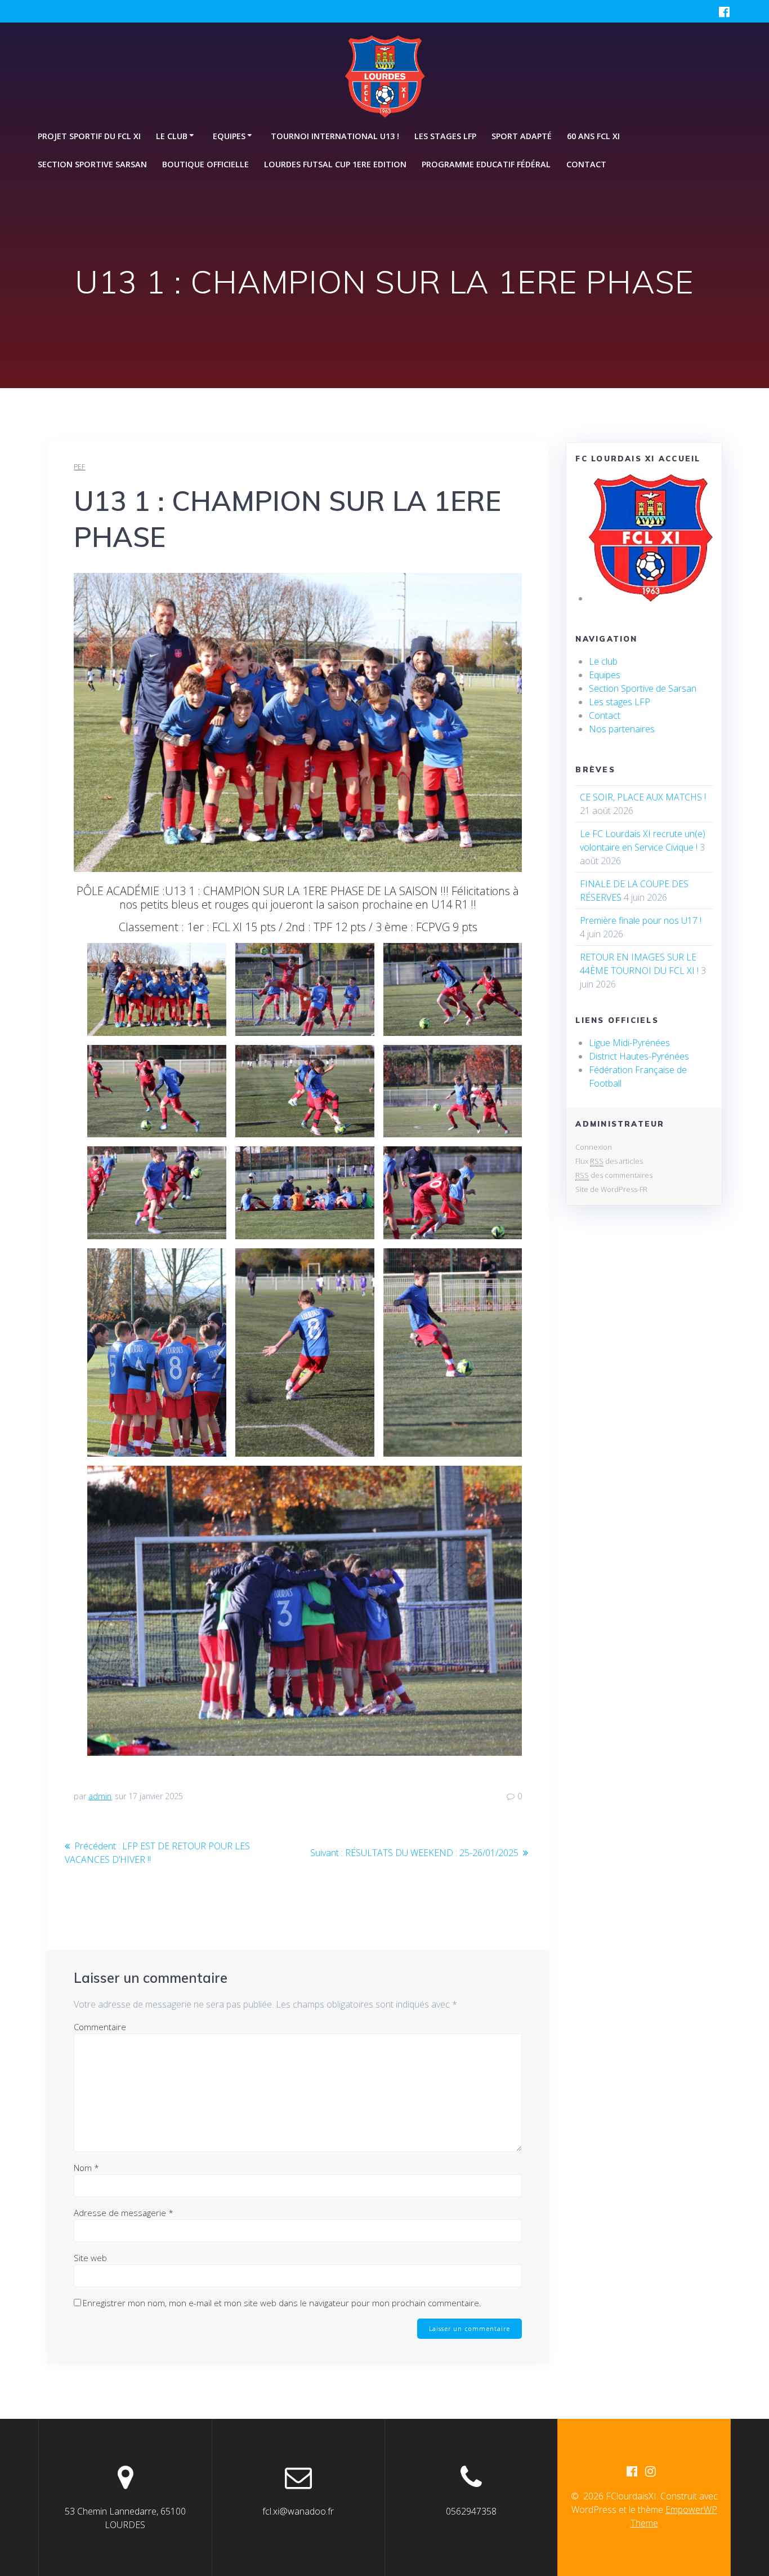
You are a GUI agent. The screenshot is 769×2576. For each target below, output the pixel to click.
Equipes (605, 675)
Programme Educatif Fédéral (486, 164)
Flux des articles (609, 1161)
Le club (603, 661)
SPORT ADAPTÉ (522, 136)
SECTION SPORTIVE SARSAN (92, 164)
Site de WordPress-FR (611, 1189)
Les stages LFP (445, 136)
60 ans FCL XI (593, 136)
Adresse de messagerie (124, 2213)
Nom (86, 2168)
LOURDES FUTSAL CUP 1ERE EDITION (335, 164)
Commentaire (100, 2027)
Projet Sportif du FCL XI (89, 136)
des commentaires (614, 1175)
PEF (79, 467)
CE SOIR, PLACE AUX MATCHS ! (643, 797)
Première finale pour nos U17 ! (641, 920)
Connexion (594, 1147)
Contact (586, 164)
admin (100, 1796)
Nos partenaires (622, 729)
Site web (90, 2258)
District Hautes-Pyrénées (639, 1056)
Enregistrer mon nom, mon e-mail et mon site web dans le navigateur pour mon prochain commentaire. (282, 2303)
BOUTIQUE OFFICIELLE (205, 164)
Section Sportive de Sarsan (643, 688)
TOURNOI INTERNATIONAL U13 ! (335, 136)
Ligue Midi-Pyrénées (629, 1043)
